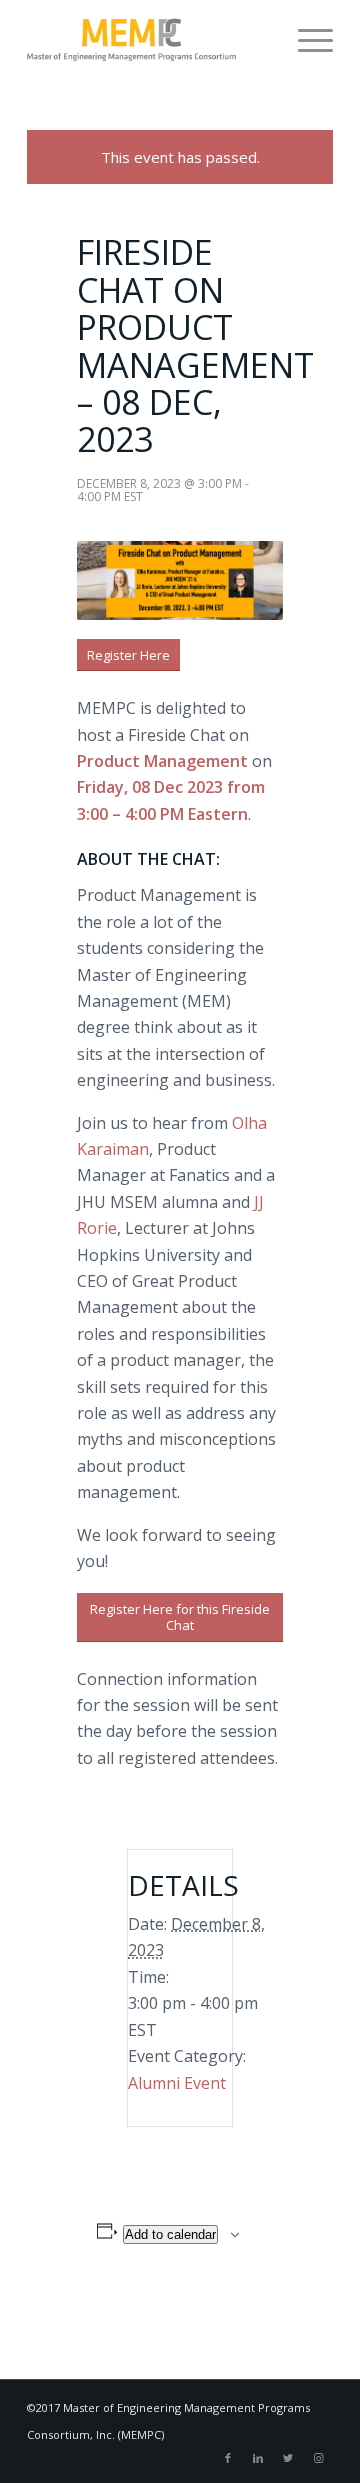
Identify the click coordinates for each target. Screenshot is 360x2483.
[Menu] (305, 40)
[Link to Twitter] (288, 2458)
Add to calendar (170, 2234)
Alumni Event (177, 2083)
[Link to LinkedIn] (258, 2458)
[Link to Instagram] (318, 2458)
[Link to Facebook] (228, 2458)
